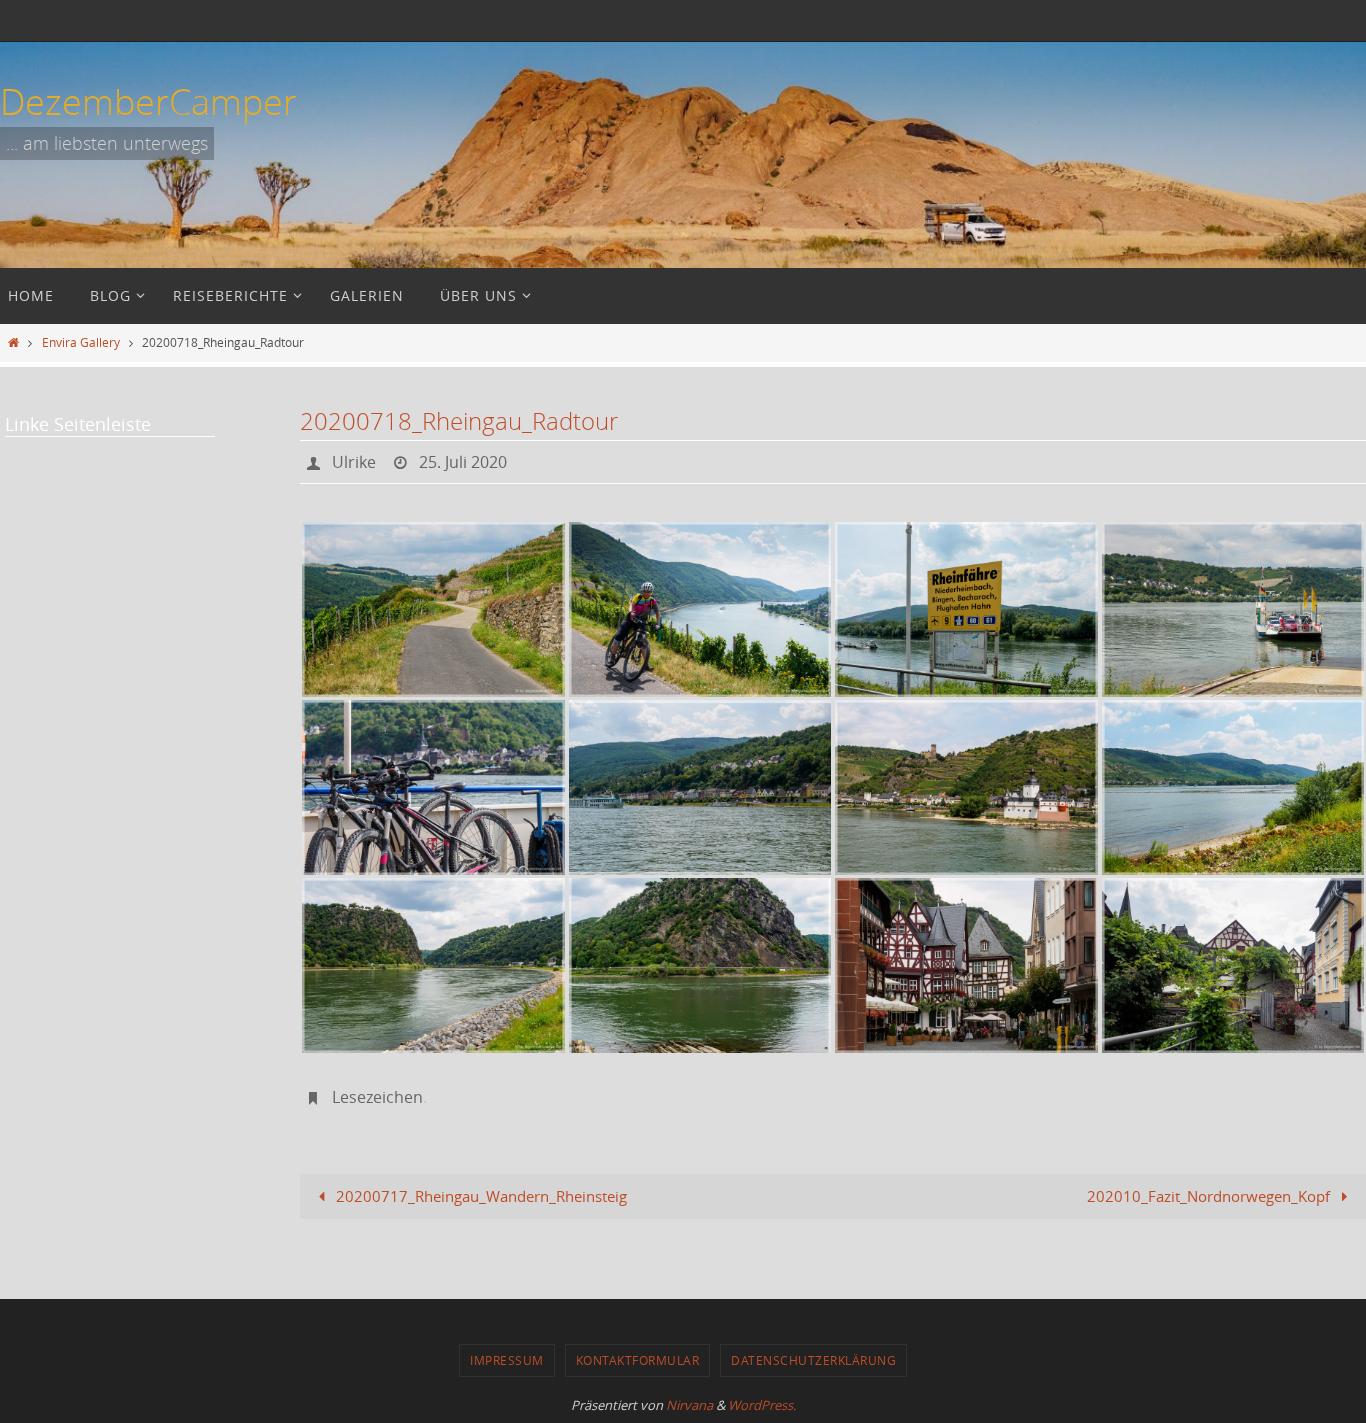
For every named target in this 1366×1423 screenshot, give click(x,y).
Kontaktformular (638, 1360)
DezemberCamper (148, 101)
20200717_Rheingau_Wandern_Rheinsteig (479, 1196)
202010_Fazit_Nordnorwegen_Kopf (1210, 1196)
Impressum (507, 1360)
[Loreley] (433, 965)
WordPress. (762, 1405)
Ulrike (354, 462)
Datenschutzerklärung (813, 1360)
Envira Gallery (81, 342)
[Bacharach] (966, 965)
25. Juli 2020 (463, 462)
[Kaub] (966, 787)
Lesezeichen (377, 1097)
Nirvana (689, 1405)
